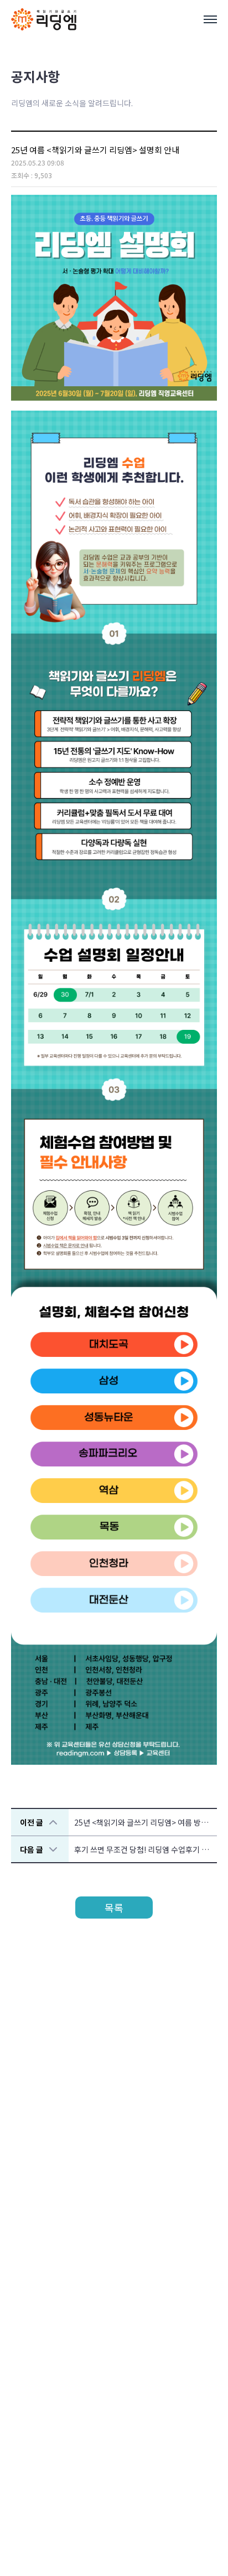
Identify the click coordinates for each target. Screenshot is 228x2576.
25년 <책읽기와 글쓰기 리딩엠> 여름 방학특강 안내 (146, 1822)
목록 (114, 1908)
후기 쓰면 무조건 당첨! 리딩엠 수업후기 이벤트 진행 (146, 1849)
